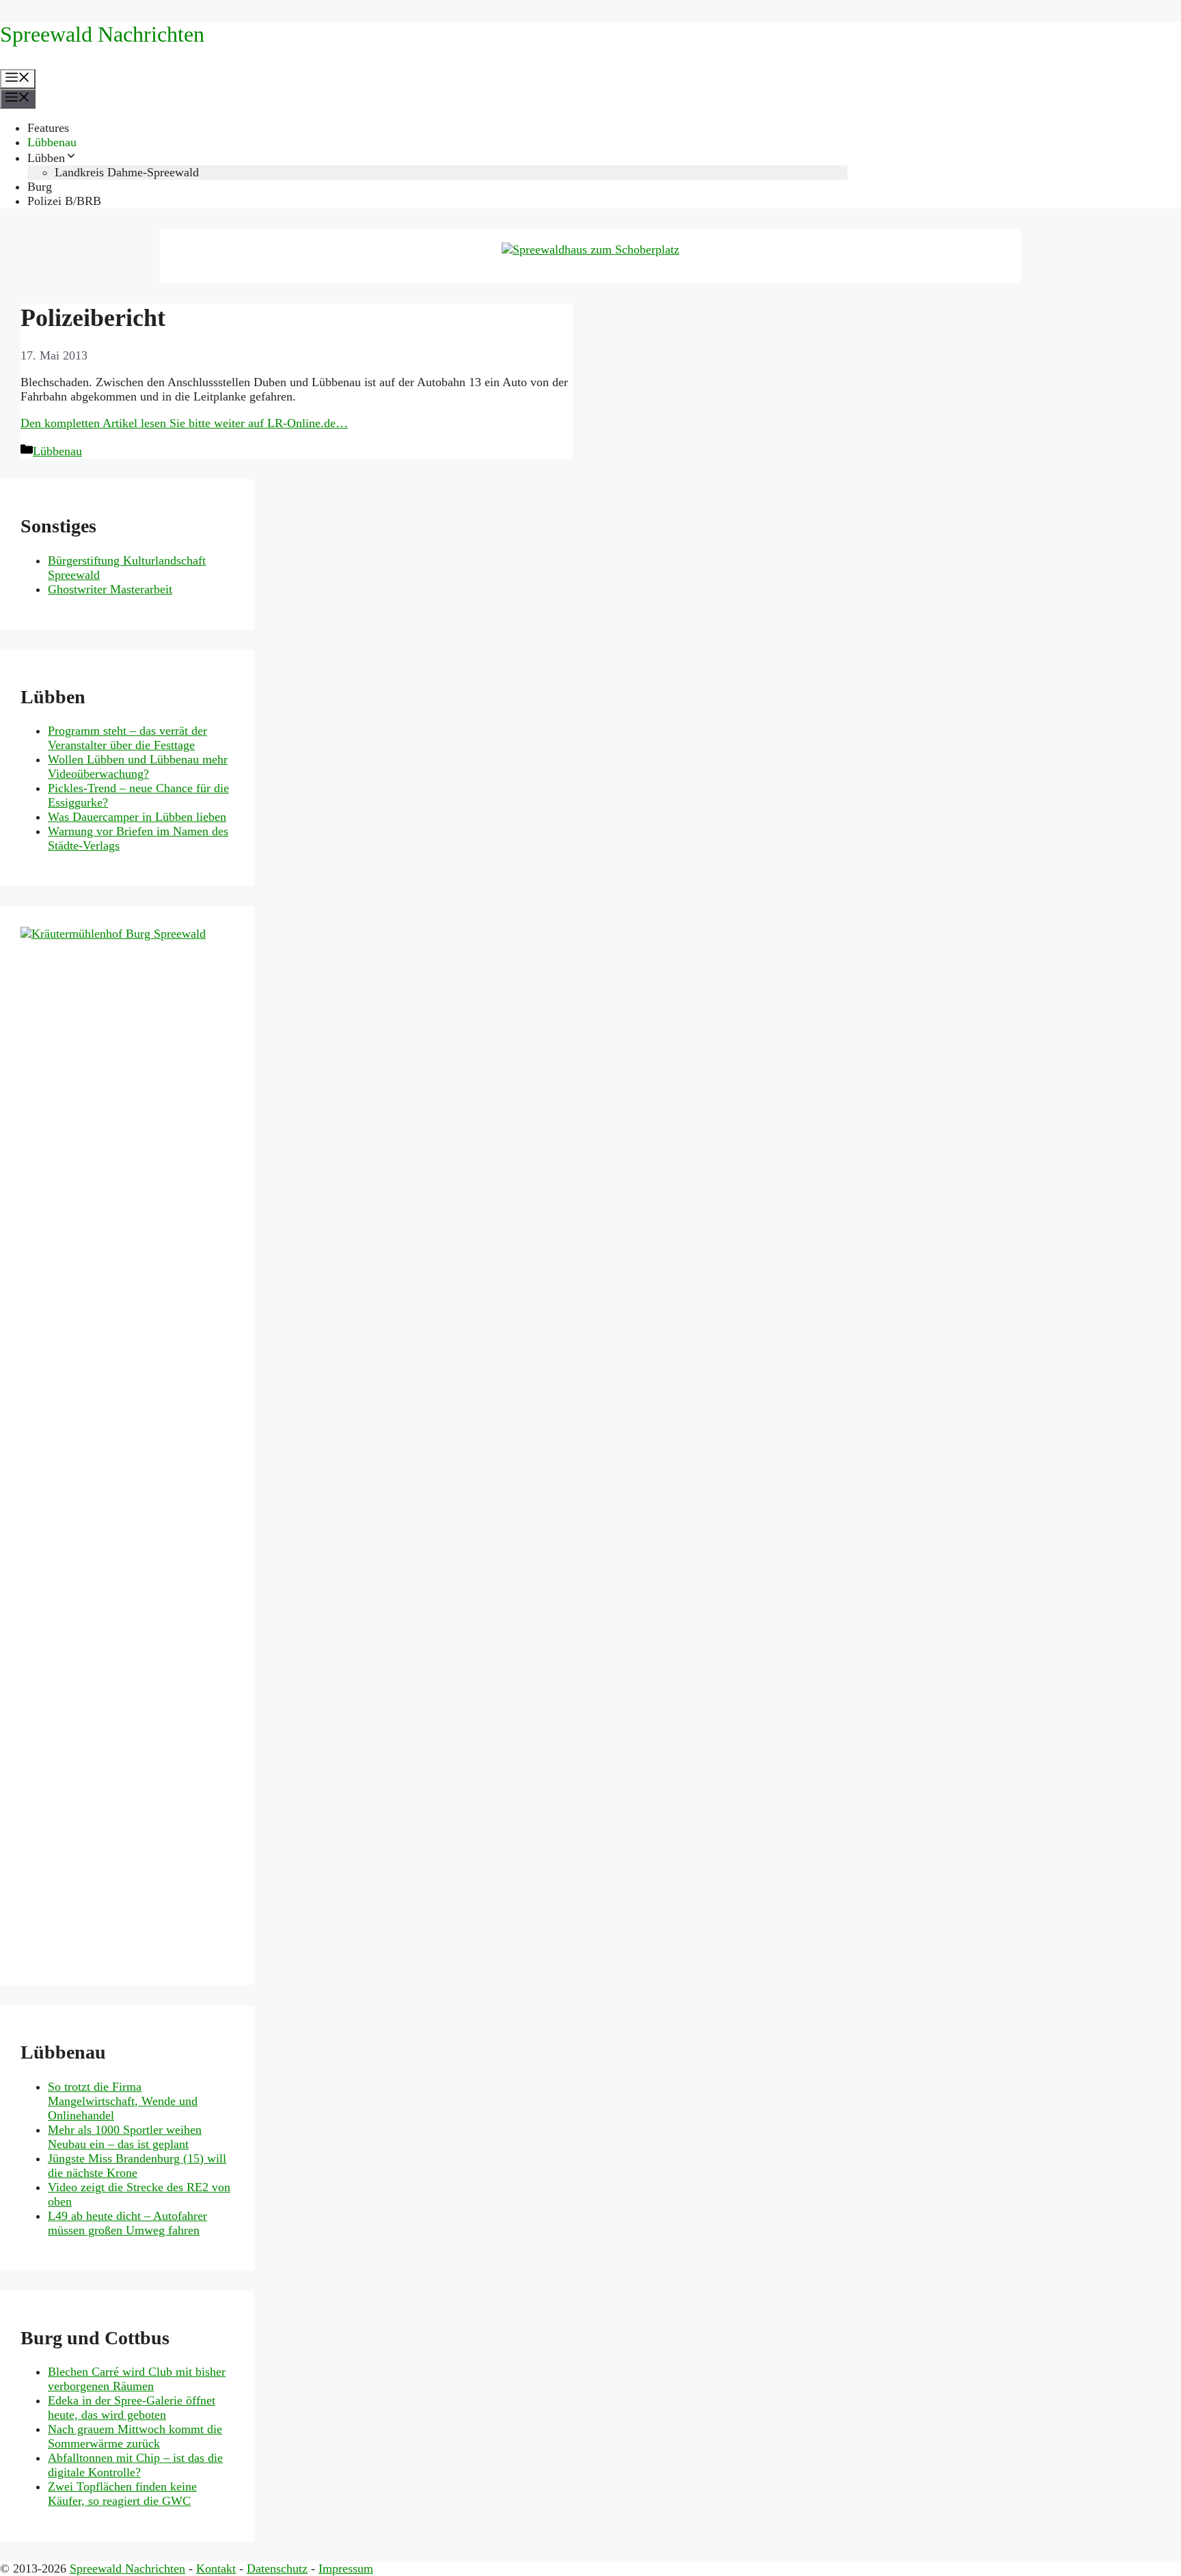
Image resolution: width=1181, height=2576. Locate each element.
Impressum (346, 2568)
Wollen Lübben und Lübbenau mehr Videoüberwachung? (138, 767)
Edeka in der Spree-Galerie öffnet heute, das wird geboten (132, 2408)
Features (48, 128)
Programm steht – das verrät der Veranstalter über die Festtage (127, 738)
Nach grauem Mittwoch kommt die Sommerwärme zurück (135, 2436)
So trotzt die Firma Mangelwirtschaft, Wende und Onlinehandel (123, 2101)
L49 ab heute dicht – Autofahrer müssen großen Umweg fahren (127, 2223)
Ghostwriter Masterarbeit (110, 589)
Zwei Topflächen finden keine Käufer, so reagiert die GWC (122, 2494)
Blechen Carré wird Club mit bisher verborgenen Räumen (137, 2379)
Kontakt (216, 2568)
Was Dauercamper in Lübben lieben (137, 817)
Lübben (46, 158)
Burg (40, 187)
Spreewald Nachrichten (102, 34)
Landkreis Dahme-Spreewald (127, 172)
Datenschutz (277, 2568)
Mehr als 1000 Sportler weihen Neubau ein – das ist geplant (125, 2137)
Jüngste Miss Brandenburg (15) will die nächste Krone (137, 2166)
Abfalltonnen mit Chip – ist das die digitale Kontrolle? (135, 2465)
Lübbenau (52, 142)
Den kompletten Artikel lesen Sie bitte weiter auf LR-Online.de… (184, 423)
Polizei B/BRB (64, 201)
